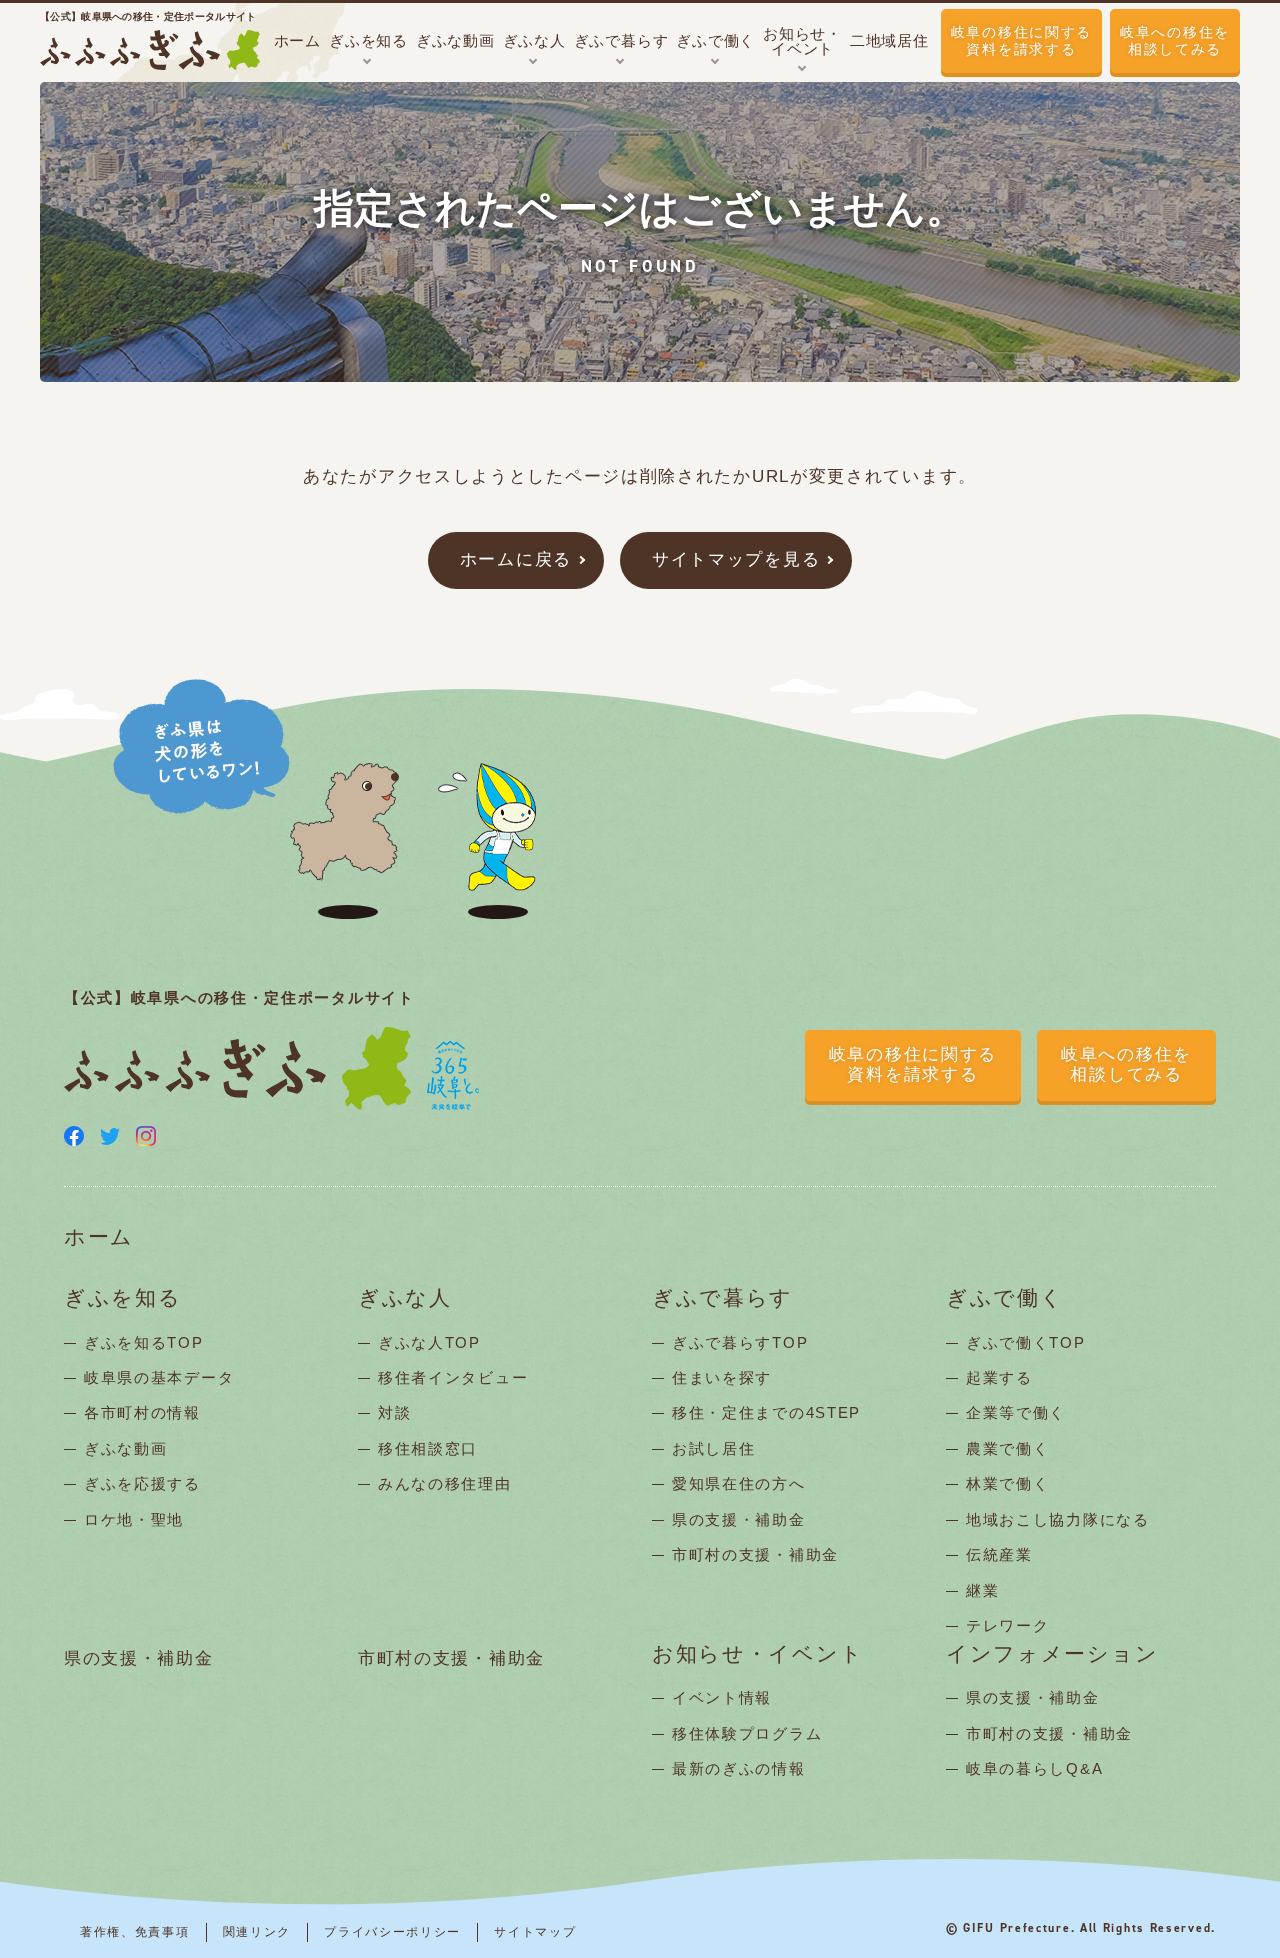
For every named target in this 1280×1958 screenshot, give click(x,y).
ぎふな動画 (126, 1448)
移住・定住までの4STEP (766, 1412)
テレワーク (1008, 1625)
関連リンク (257, 1932)
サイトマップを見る (736, 559)
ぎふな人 (405, 1298)
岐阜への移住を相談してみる (1175, 40)
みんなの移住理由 (445, 1483)
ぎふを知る (123, 1298)
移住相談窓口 (428, 1448)
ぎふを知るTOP (144, 1342)
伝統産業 (999, 1554)
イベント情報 (722, 1697)
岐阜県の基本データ (159, 1377)
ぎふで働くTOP (1026, 1342)
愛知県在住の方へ (739, 1483)
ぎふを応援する (142, 1483)
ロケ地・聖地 (134, 1519)
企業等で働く (1016, 1412)
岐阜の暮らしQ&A (1034, 1768)
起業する (999, 1377)
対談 (394, 1412)
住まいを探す (722, 1377)
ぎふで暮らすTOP (740, 1342)
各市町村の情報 (142, 1412)
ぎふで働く (1005, 1298)
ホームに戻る (516, 559)
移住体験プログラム (747, 1733)
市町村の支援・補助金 (755, 1554)
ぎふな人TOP (429, 1342)
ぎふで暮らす (722, 1298)
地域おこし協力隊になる (1058, 1519)
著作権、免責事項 (135, 1932)
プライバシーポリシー (392, 1932)
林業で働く (1008, 1483)
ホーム (99, 1237)
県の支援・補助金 (739, 1519)
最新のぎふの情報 (739, 1768)
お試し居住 (714, 1448)
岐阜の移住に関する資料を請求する (1021, 40)
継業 (982, 1590)
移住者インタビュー (453, 1377)
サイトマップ (535, 1932)
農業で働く (1008, 1448)
